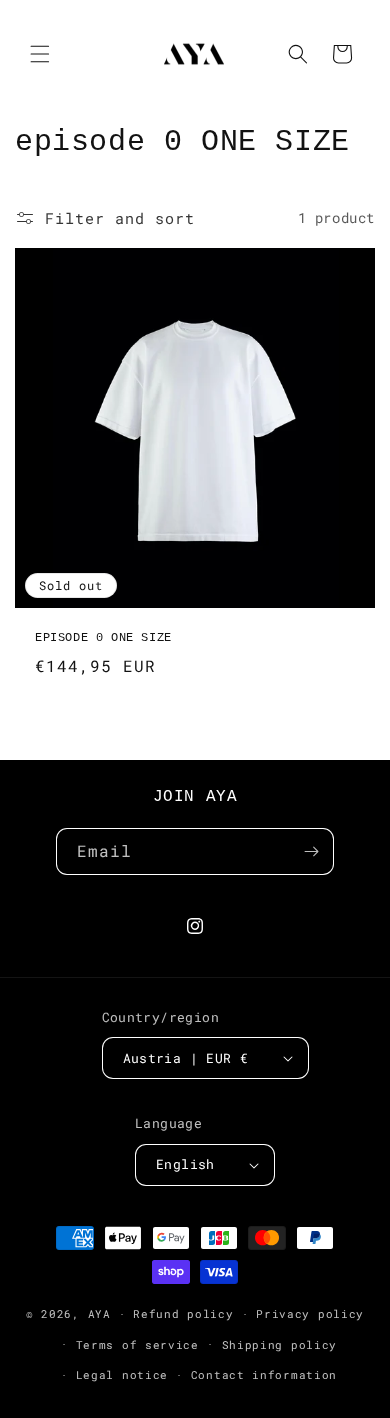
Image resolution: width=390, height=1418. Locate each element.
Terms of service (137, 1344)
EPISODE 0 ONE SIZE (103, 638)
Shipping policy (280, 1344)
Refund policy (183, 1313)
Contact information (264, 1374)
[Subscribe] (311, 851)
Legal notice (122, 1374)
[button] (40, 54)
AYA (99, 1313)
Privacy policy (310, 1313)
